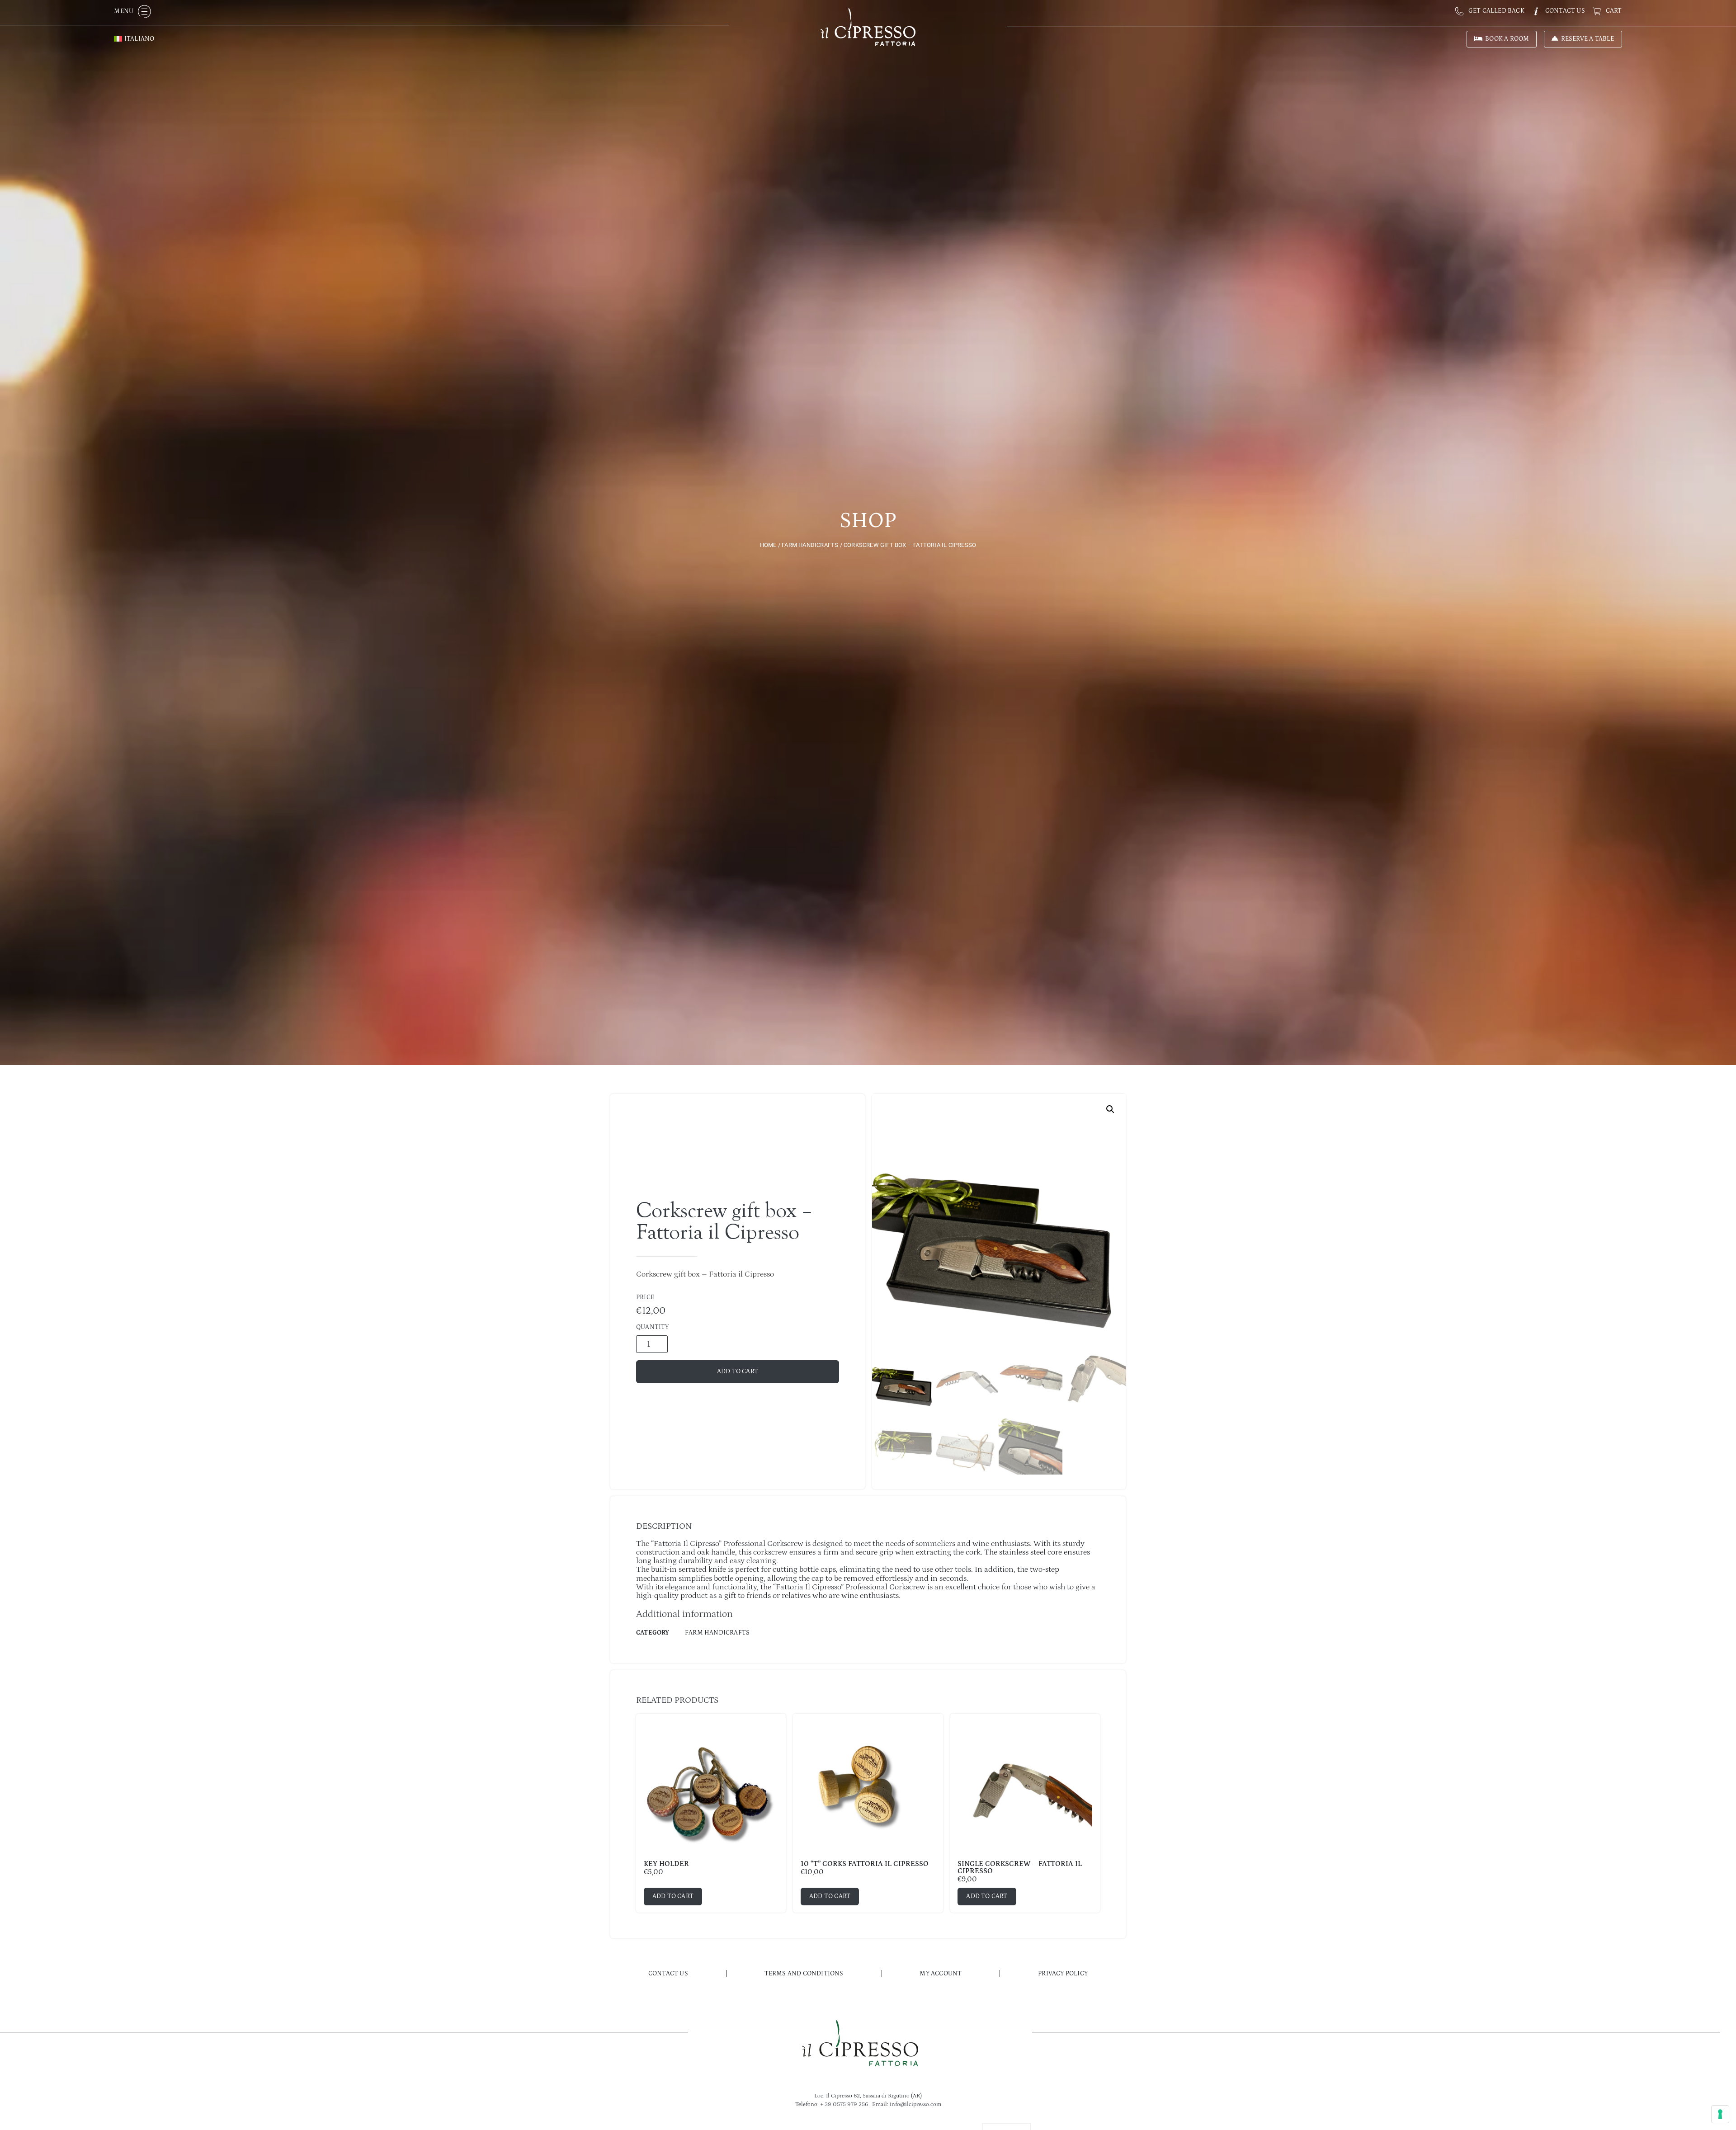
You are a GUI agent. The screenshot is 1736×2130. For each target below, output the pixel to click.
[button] (1110, 1109)
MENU (124, 11)
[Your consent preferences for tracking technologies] (1720, 2114)
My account (941, 1974)
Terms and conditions (804, 1974)
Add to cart (738, 1371)
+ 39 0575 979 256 (844, 2104)
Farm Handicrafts (810, 545)
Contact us (668, 1974)
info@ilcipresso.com (915, 2104)
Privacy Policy (1063, 1974)
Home (768, 545)
